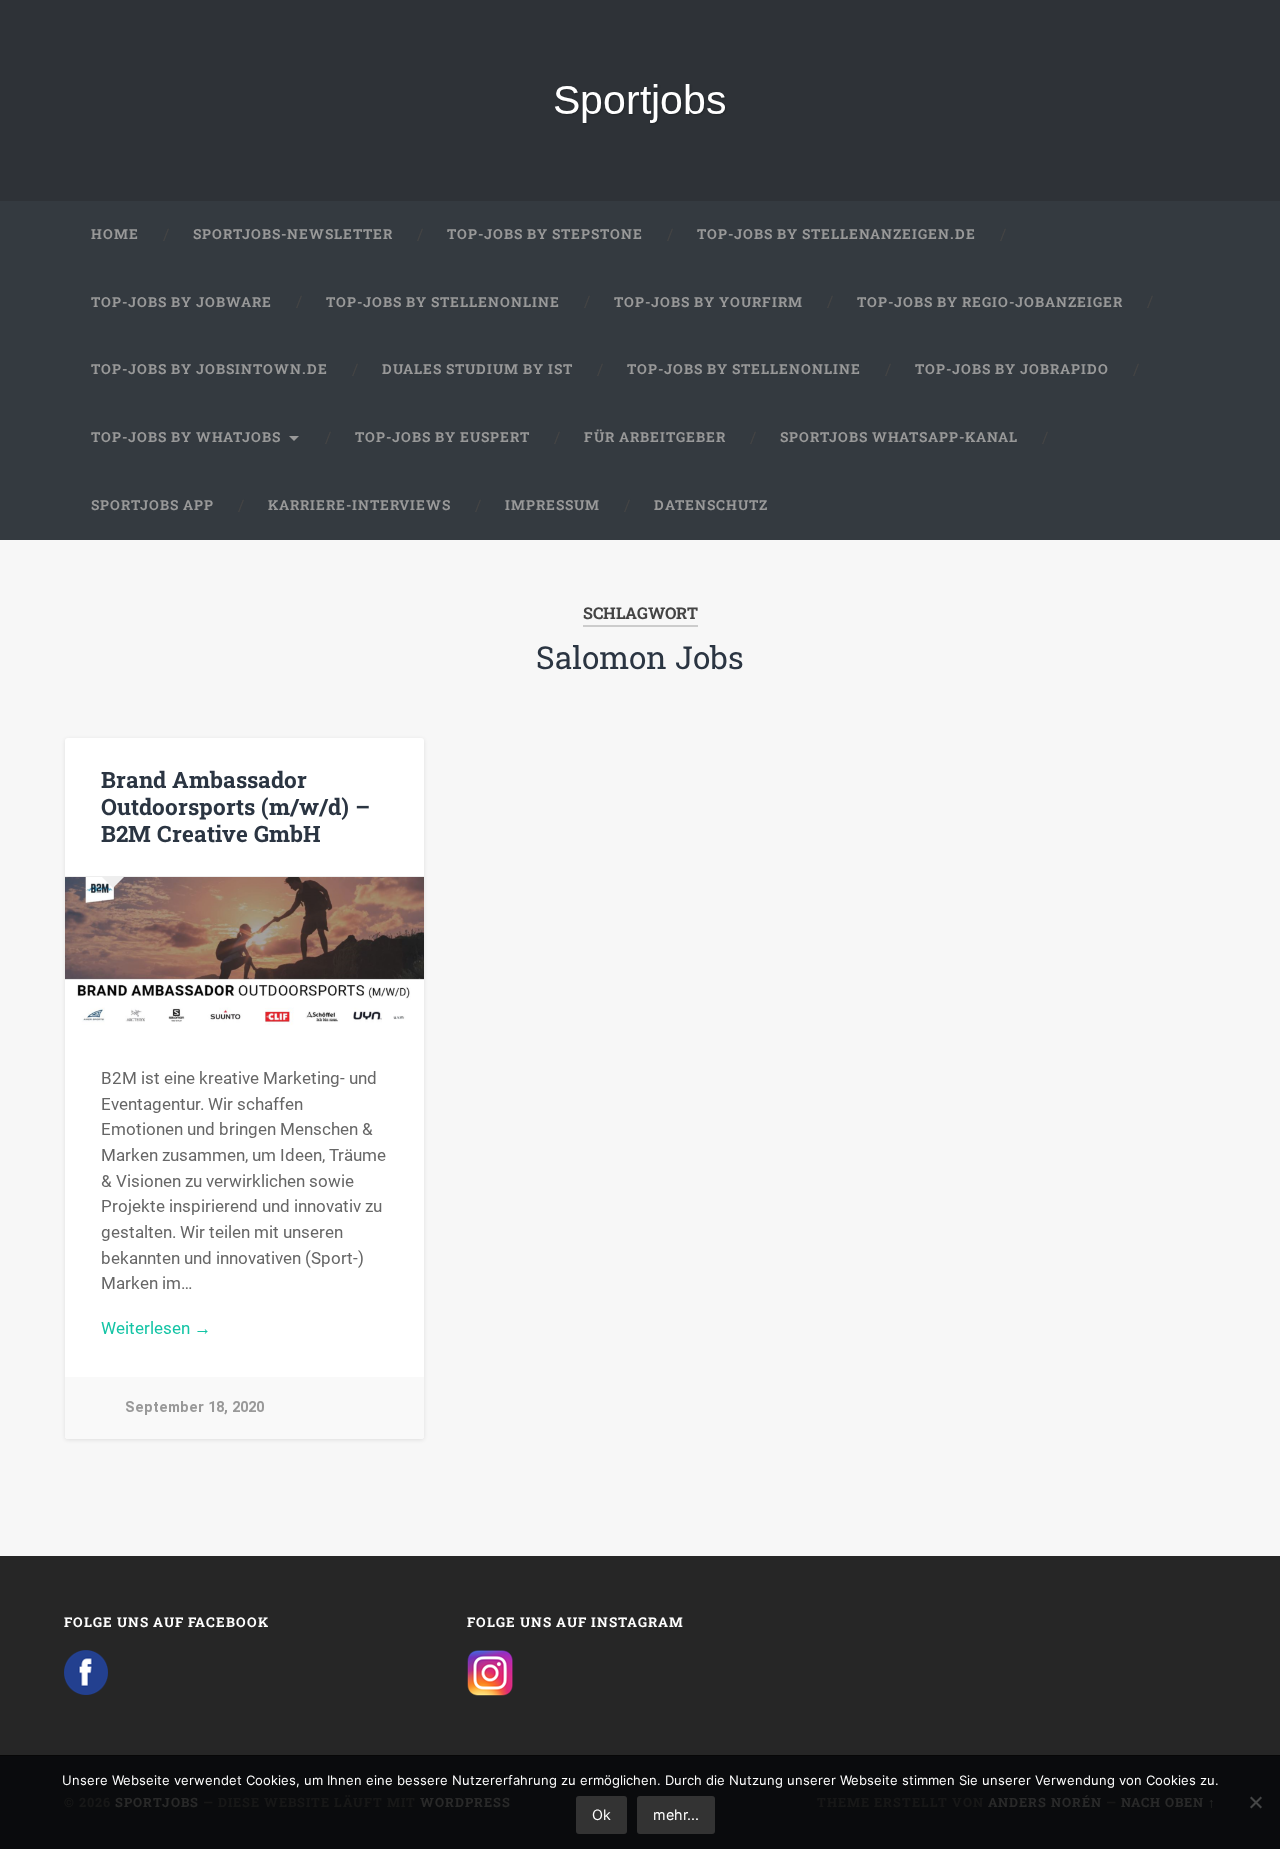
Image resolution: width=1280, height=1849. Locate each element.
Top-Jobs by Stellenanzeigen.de (836, 234)
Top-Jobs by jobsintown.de (209, 369)
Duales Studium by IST (477, 369)
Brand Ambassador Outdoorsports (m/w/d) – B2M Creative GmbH (235, 806)
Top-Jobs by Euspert (442, 437)
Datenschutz (711, 505)
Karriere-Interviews (359, 505)
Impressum (552, 505)
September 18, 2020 (194, 1407)
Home (115, 234)
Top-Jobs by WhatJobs (186, 437)
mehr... (676, 1814)
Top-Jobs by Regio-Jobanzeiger (990, 302)
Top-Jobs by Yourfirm (708, 302)
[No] (1255, 1802)
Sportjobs (640, 100)
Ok (601, 1814)
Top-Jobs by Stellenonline (443, 302)
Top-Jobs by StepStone (545, 234)
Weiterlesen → (156, 1328)
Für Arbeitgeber (655, 437)
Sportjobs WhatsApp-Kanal (899, 437)
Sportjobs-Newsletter (293, 234)
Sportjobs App (152, 505)
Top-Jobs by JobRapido (1012, 369)
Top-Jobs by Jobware (181, 302)
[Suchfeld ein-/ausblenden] (1182, 506)
